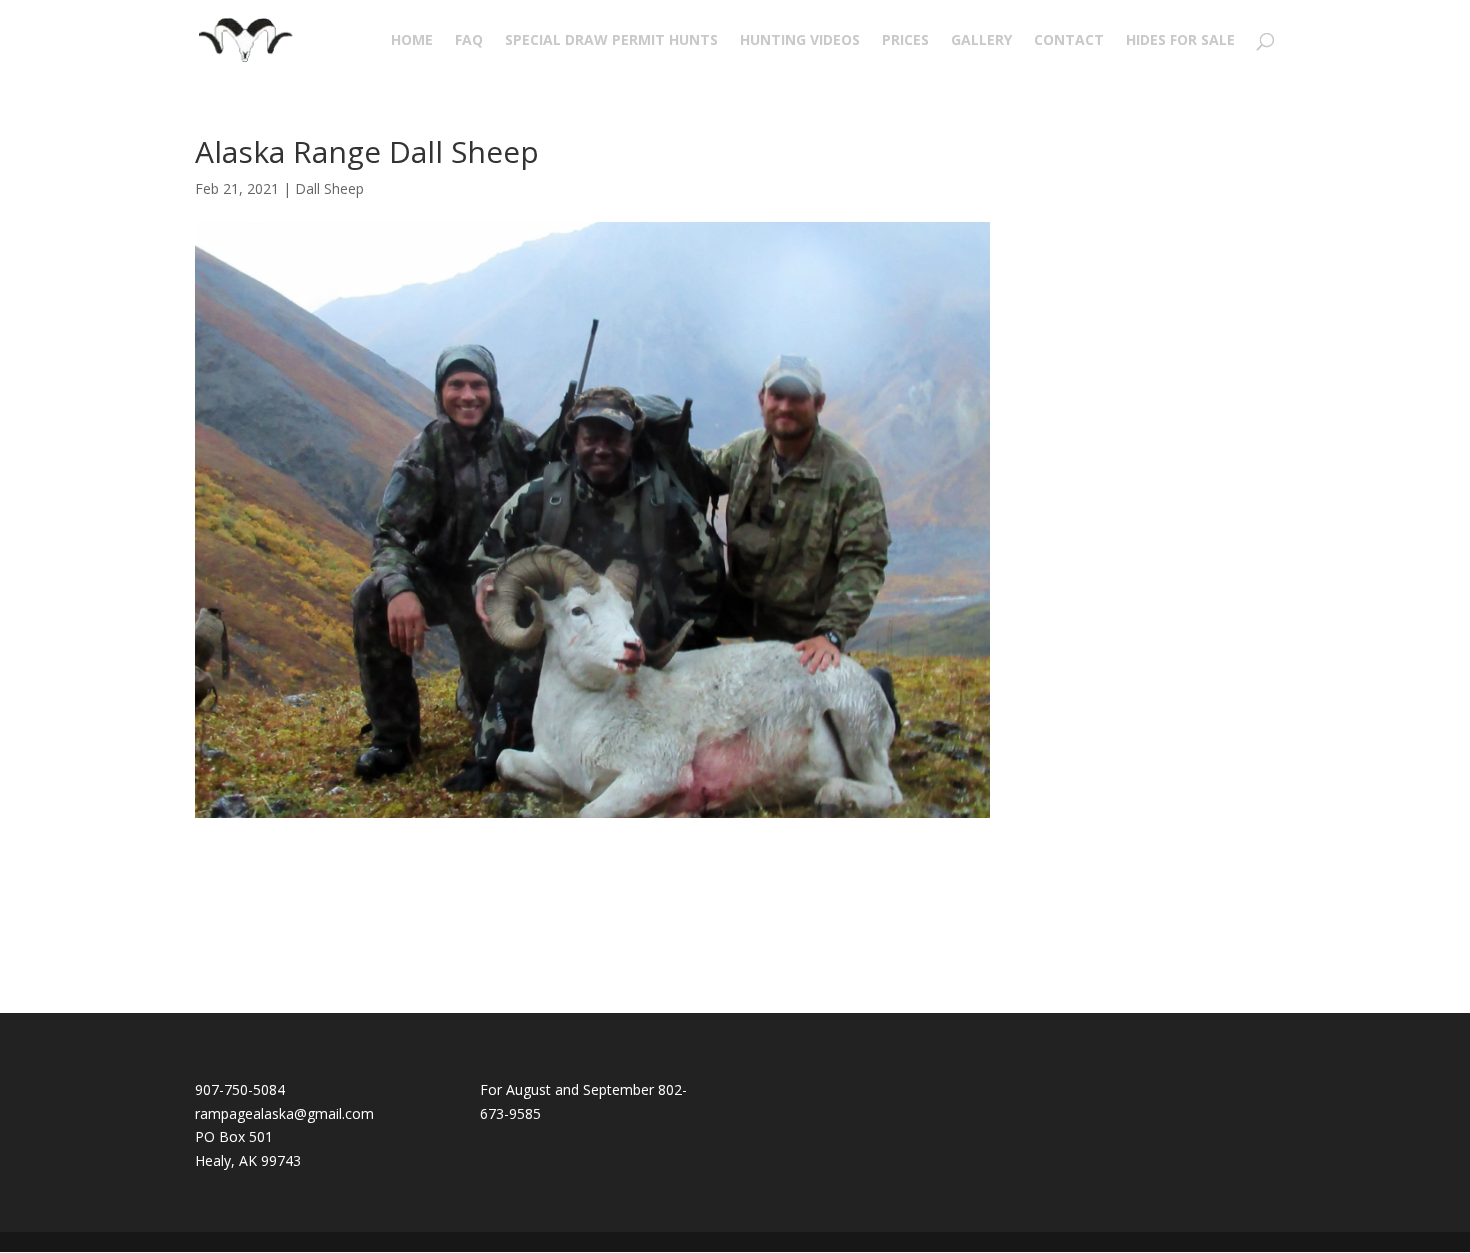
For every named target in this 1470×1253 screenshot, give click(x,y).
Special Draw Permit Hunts (611, 41)
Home (412, 41)
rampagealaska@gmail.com (284, 1113)
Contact (1069, 41)
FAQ (469, 41)
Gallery (981, 41)
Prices (905, 41)
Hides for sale (1180, 41)
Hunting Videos (800, 41)
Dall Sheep (329, 188)
